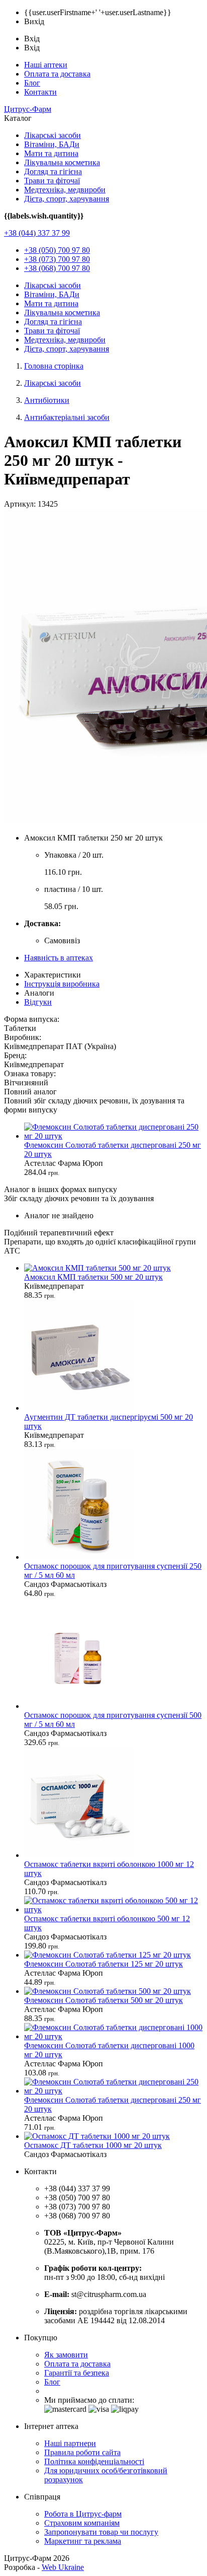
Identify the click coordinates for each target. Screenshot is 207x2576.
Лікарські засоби (53, 135)
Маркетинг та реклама (83, 2541)
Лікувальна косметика (62, 162)
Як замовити (66, 2355)
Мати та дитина (51, 153)
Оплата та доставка (57, 74)
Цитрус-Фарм (28, 109)
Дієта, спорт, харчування (67, 199)
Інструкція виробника (62, 984)
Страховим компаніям (82, 2523)
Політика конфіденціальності (94, 2461)
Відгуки (38, 1002)
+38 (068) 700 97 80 (57, 268)
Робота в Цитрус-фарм (83, 2514)
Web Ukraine (63, 2567)
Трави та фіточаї (52, 181)
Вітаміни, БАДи (52, 144)
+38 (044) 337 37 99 (37, 233)
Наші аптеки (46, 65)
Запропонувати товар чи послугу (101, 2532)
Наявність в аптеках (59, 958)
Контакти (40, 92)
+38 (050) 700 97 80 (57, 250)
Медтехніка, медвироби (65, 190)
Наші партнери (70, 2443)
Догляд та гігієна (53, 171)
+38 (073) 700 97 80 (57, 259)
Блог (32, 83)
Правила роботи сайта (82, 2452)
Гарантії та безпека (77, 2373)
